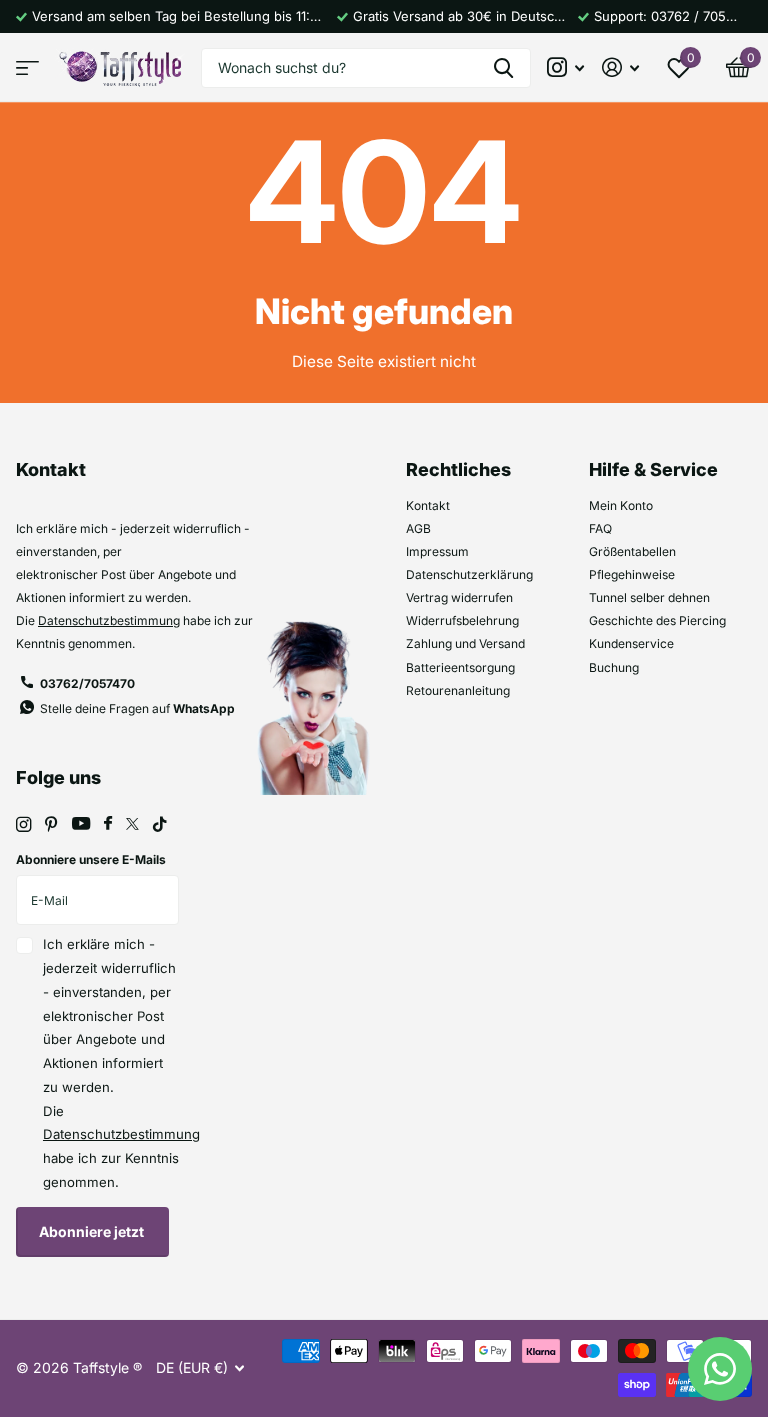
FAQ (600, 528)
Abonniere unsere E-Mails (91, 859)
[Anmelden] (620, 67)
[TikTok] (160, 824)
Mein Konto (621, 505)
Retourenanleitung (458, 690)
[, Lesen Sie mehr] (566, 67)
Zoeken (503, 68)
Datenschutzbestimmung (109, 620)
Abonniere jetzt (93, 1231)
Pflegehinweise (632, 574)
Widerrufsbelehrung (462, 620)
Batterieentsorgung (460, 667)
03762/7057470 (87, 683)
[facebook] (108, 824)
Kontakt (428, 505)
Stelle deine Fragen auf (137, 708)
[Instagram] (23, 824)
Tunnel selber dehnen (649, 597)
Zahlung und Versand (465, 643)
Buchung (614, 667)
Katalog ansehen (27, 67)
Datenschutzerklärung (469, 574)
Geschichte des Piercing (657, 620)
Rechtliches (458, 469)
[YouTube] (81, 824)
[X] (132, 824)
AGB (418, 528)
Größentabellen (632, 551)
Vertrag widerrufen (459, 597)
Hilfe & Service (653, 469)
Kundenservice (631, 643)
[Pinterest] (51, 824)
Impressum (437, 551)
